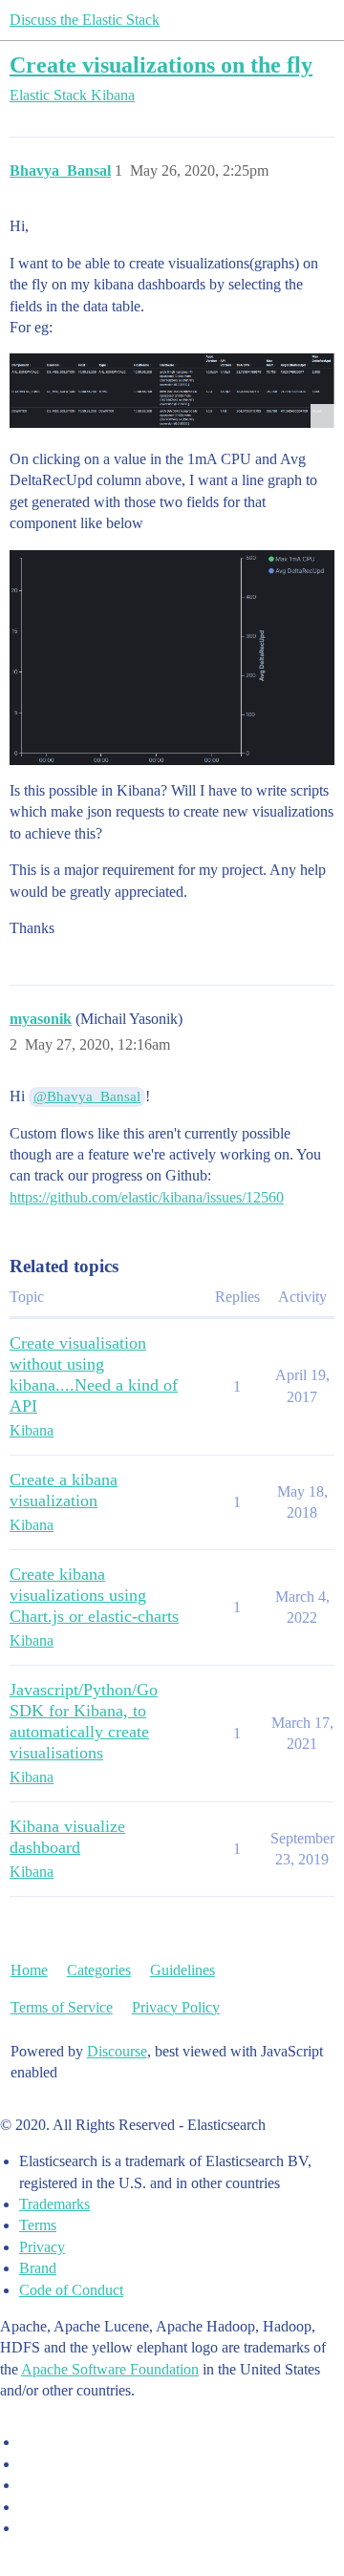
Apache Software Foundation (110, 2369)
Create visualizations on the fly (161, 64)
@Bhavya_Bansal (87, 1096)
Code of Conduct (71, 2290)
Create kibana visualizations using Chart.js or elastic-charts (94, 1595)
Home (29, 1970)
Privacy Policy (176, 2007)
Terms (38, 2225)
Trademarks (54, 2204)
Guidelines (183, 1970)
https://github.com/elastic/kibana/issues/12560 (147, 1197)
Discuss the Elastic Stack (85, 20)
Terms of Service (62, 2007)
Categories (99, 1970)
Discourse (117, 2051)
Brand (38, 2268)
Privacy (42, 2247)
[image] (172, 390)
